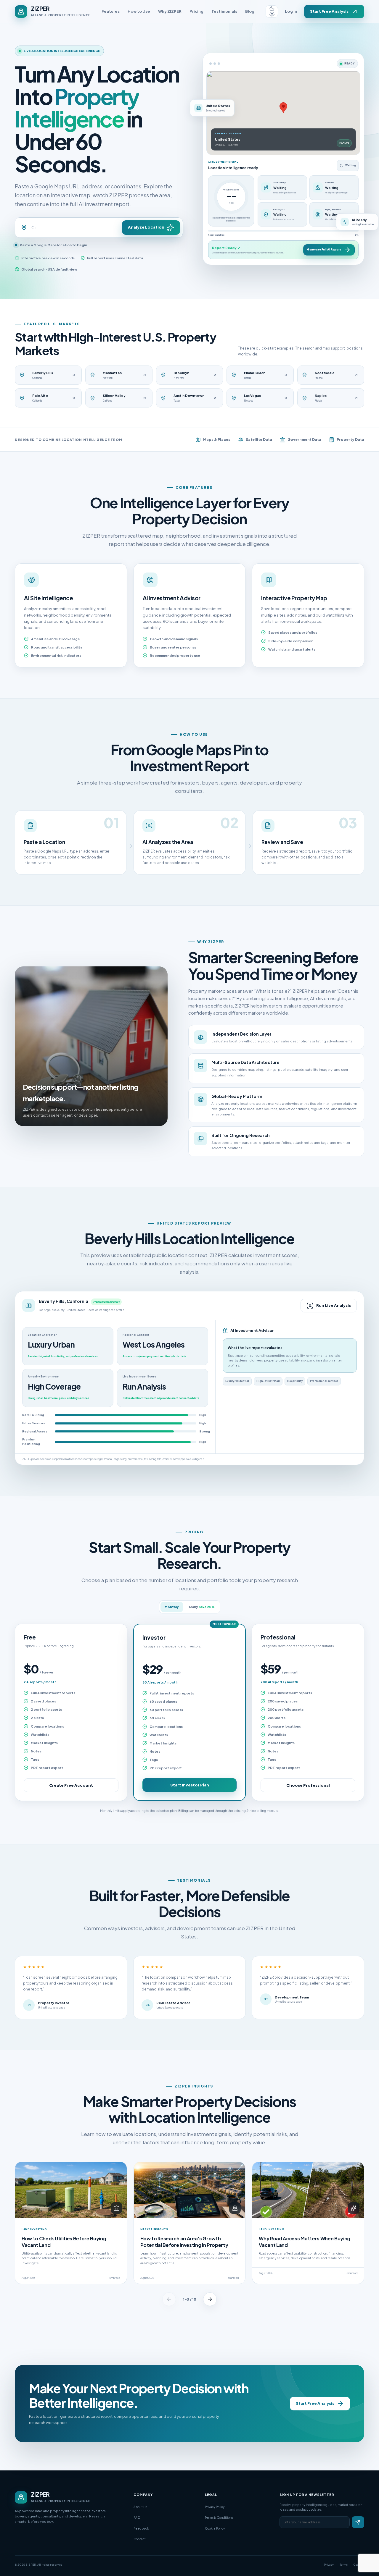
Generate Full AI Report (324, 249)
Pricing (196, 11)
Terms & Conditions (219, 2517)
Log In (291, 11)
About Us (140, 2507)
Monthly (172, 1607)
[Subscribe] (358, 2522)
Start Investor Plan (190, 1785)
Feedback (141, 2528)
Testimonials (224, 11)
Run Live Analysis (334, 1305)
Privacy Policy (215, 2507)
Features (111, 11)
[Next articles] (210, 2299)
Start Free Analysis (329, 11)
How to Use (139, 11)
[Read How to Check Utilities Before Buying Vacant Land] (71, 2190)
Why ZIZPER (170, 11)
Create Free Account (71, 1785)
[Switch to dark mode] (272, 12)
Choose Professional (308, 1785)
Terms (344, 2565)
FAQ (137, 2517)
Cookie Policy (215, 2528)
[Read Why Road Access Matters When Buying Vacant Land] (308, 2190)
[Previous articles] (169, 2299)
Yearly (201, 1607)
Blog (250, 11)
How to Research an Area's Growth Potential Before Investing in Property (184, 2242)
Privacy (329, 2565)
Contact (140, 2539)
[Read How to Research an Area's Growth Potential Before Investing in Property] (190, 2190)
